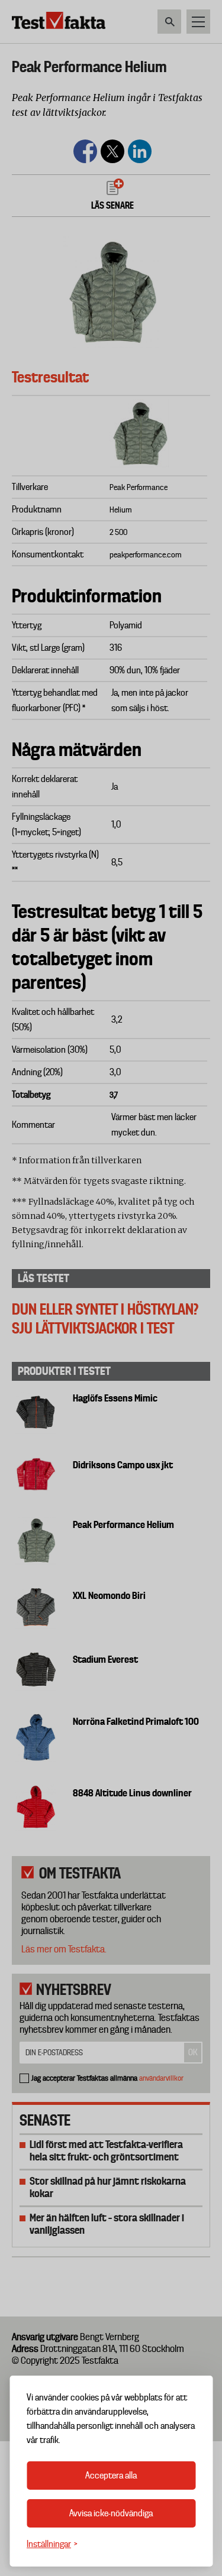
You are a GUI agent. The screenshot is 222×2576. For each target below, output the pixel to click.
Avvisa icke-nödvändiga (111, 2513)
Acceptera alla (111, 2476)
